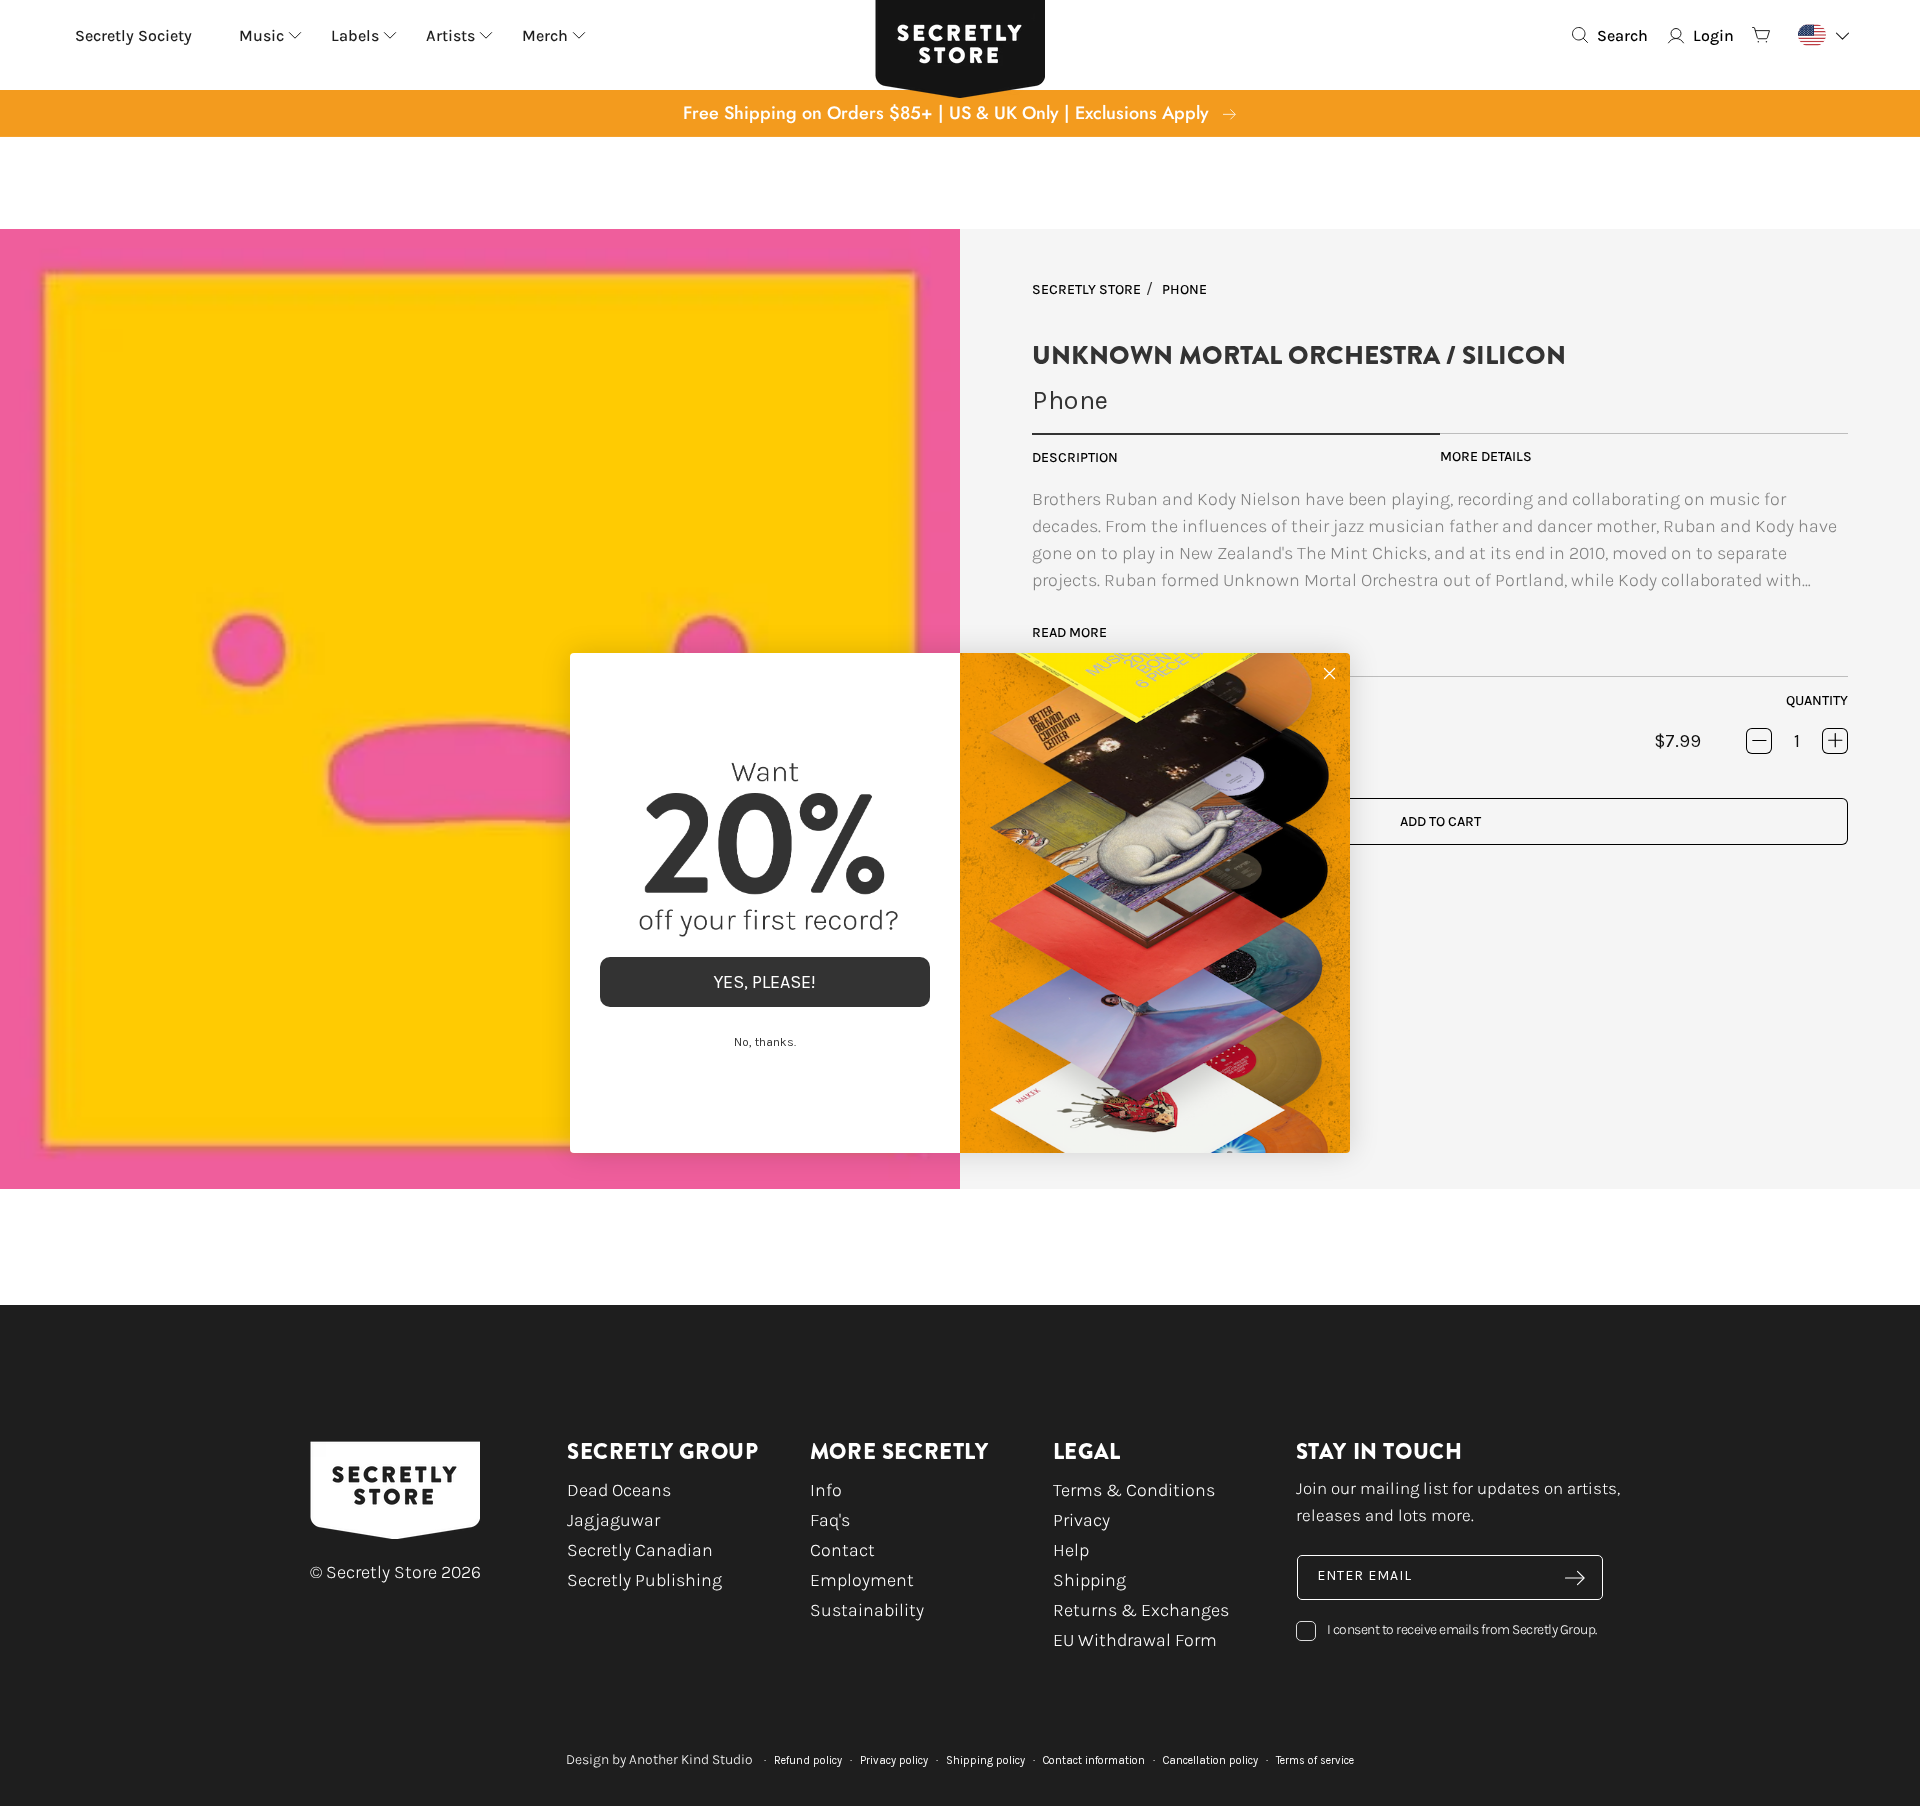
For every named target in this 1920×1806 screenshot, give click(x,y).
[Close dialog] (1329, 673)
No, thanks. (765, 1042)
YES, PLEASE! (765, 982)
